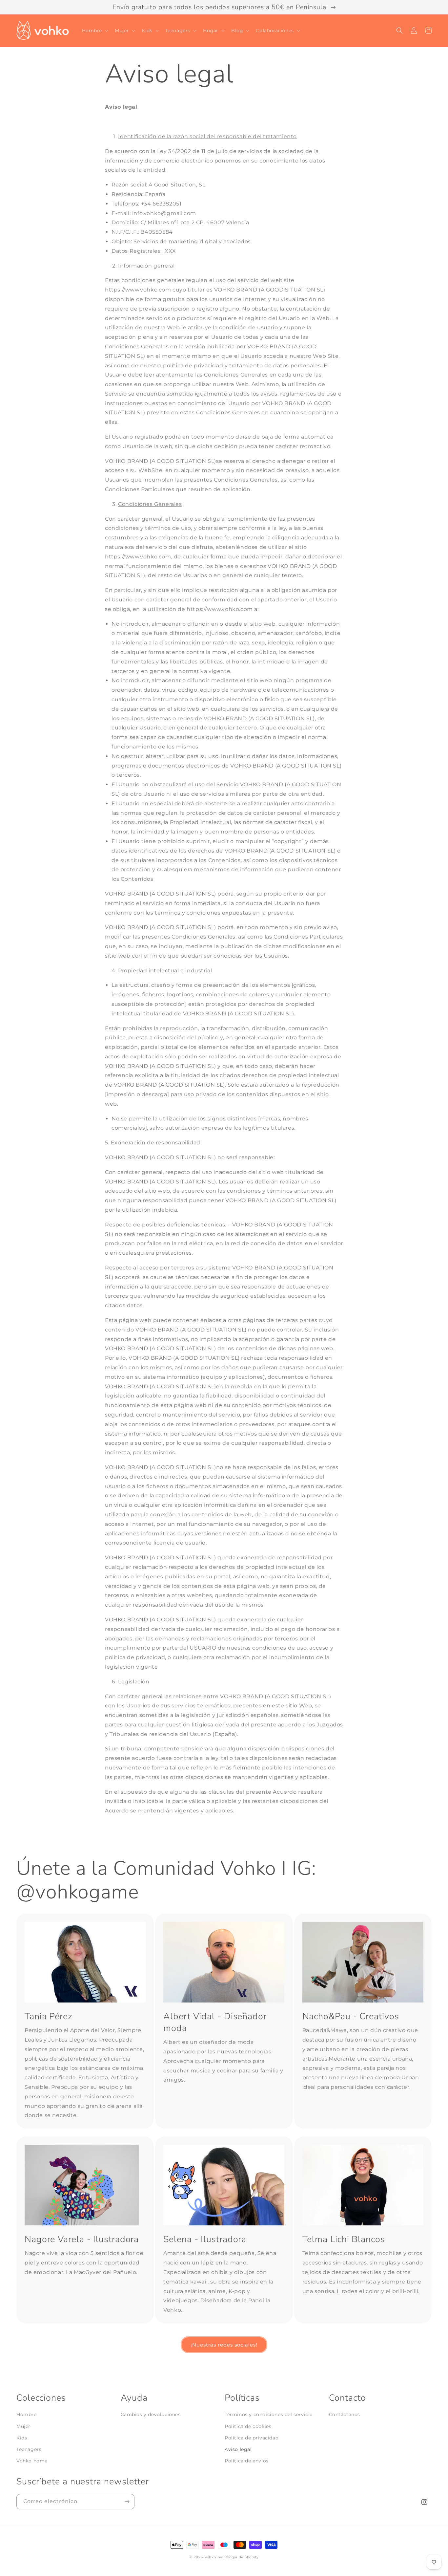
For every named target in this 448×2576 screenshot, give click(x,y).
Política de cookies (248, 2426)
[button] (95, 31)
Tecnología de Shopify (238, 2557)
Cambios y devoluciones (151, 2414)
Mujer (23, 2426)
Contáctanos (345, 2414)
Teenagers (29, 2449)
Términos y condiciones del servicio (269, 2414)
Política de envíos (247, 2461)
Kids (22, 2438)
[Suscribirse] (127, 2502)
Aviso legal (238, 2449)
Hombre (27, 2414)
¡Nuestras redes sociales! (224, 2345)
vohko (211, 2557)
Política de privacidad (252, 2438)
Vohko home (32, 2461)
